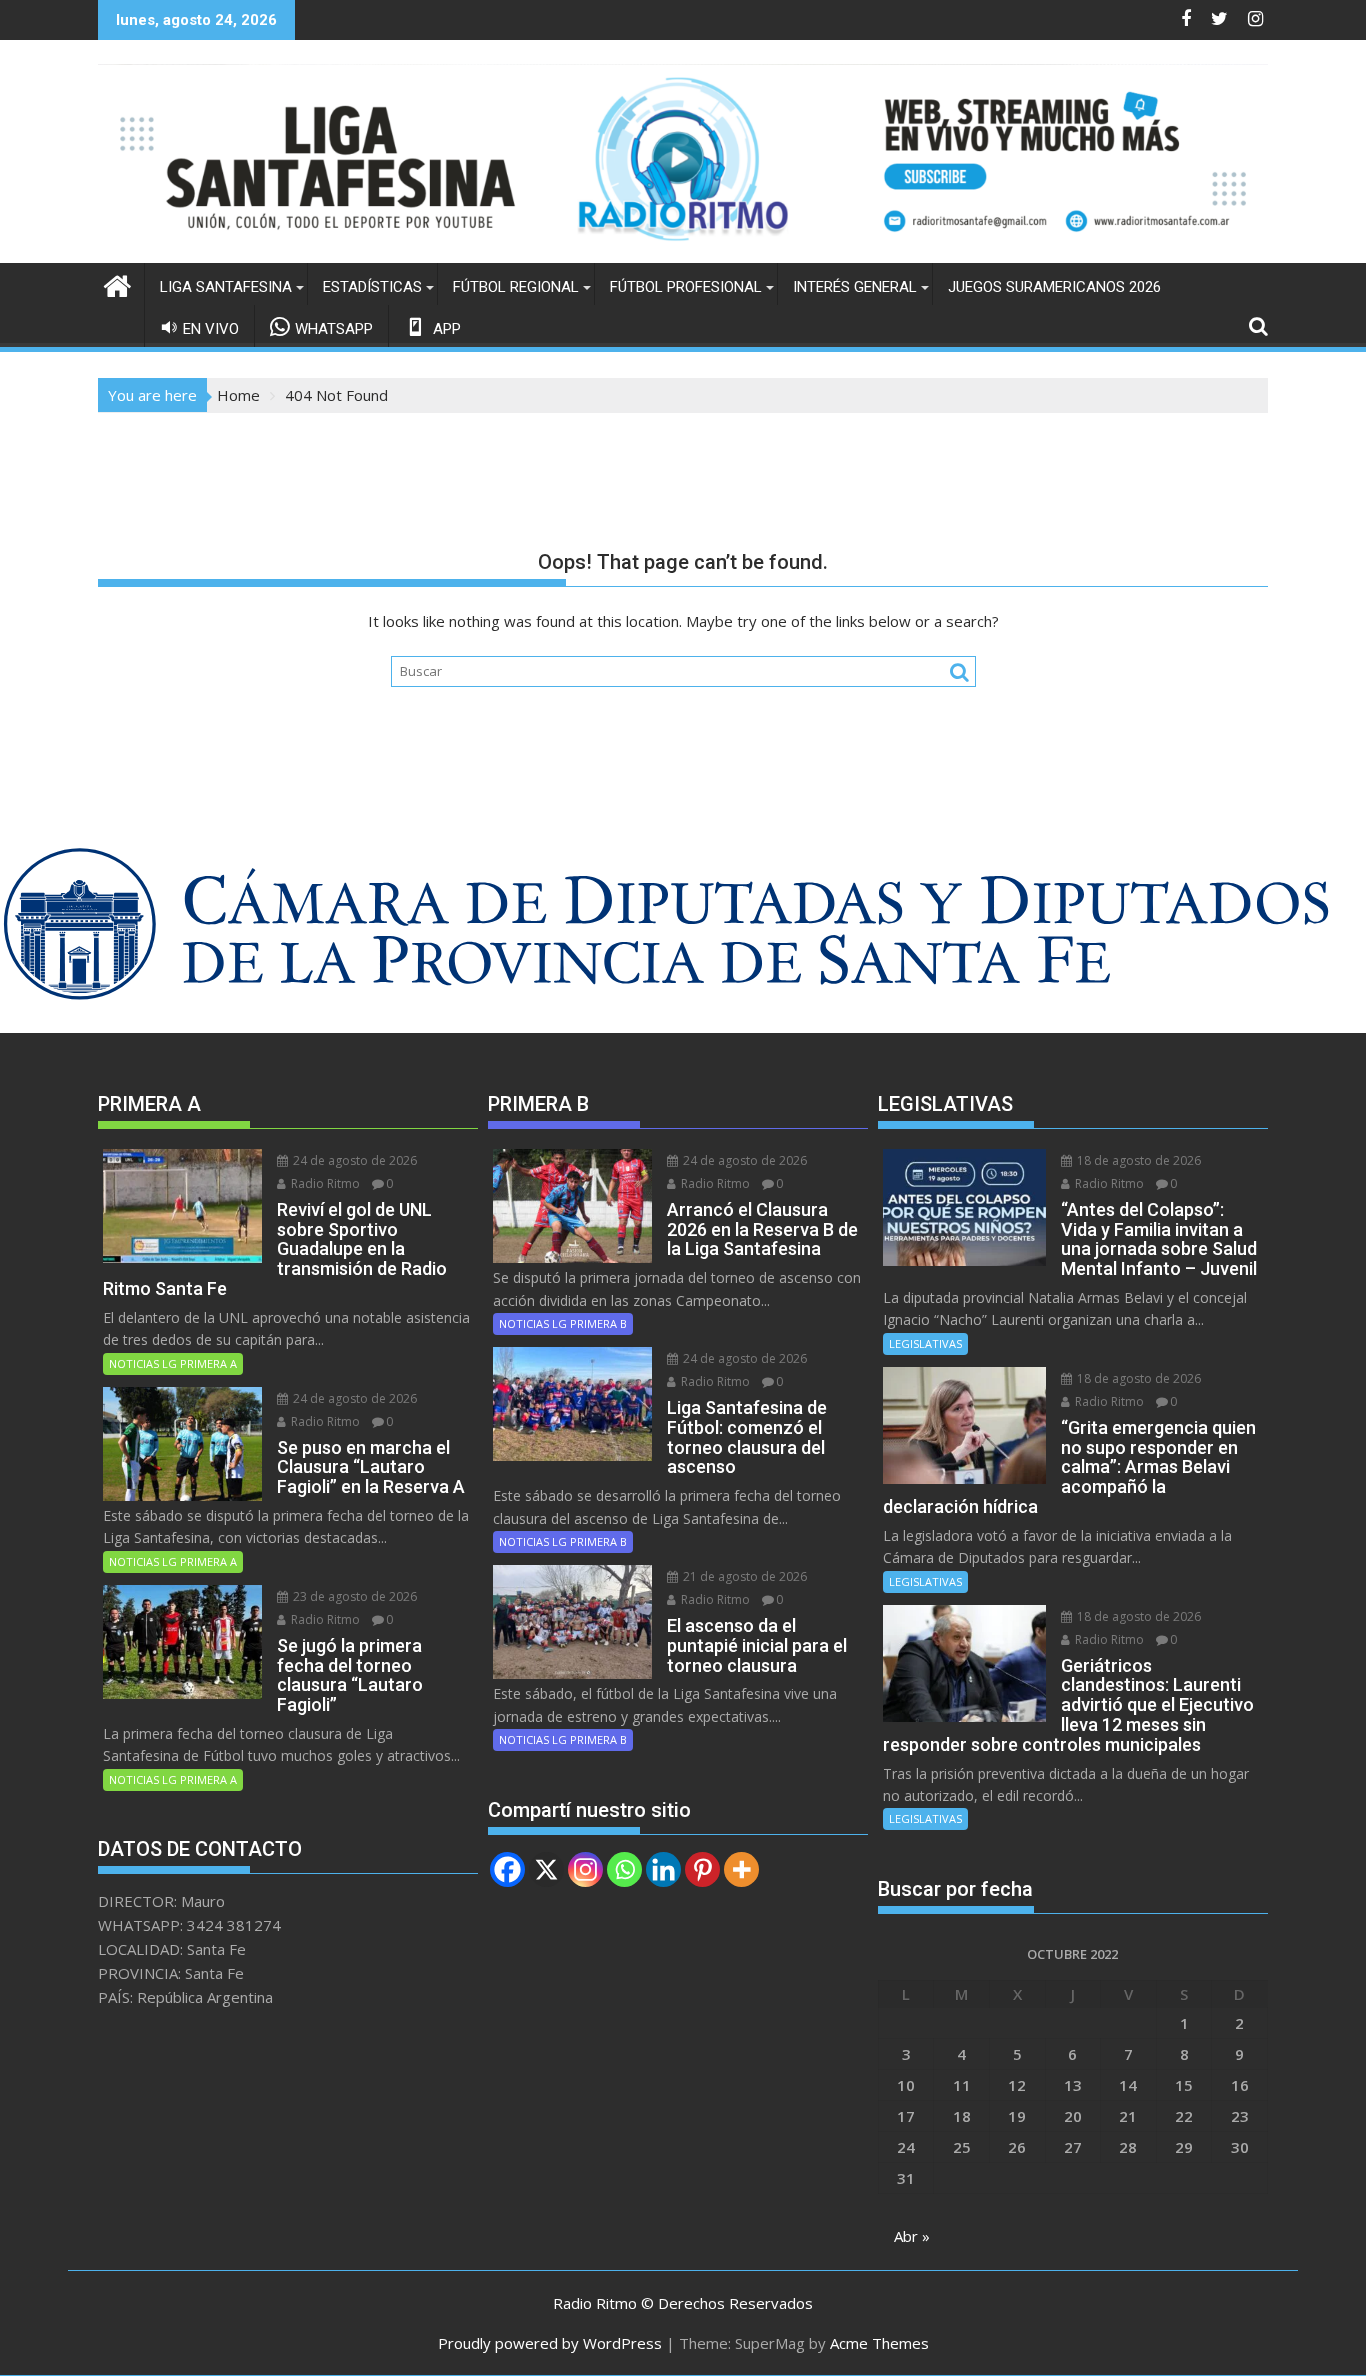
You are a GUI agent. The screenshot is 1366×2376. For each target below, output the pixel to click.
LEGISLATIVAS (925, 1343)
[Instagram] (585, 1869)
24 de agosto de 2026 (353, 1160)
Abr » (912, 2236)
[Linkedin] (663, 1869)
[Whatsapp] (624, 1869)
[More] (741, 1869)
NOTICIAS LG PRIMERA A (173, 1363)
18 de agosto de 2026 (1137, 1160)
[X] (546, 1869)
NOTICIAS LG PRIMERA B (563, 1323)
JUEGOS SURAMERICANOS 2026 (1054, 287)
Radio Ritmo (324, 1183)
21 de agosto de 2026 (743, 1576)
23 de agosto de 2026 (353, 1596)
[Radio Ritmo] (683, 251)
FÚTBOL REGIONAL (516, 287)
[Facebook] (507, 1869)
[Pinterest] (702, 1869)
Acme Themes (879, 2343)
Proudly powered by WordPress (550, 2343)
